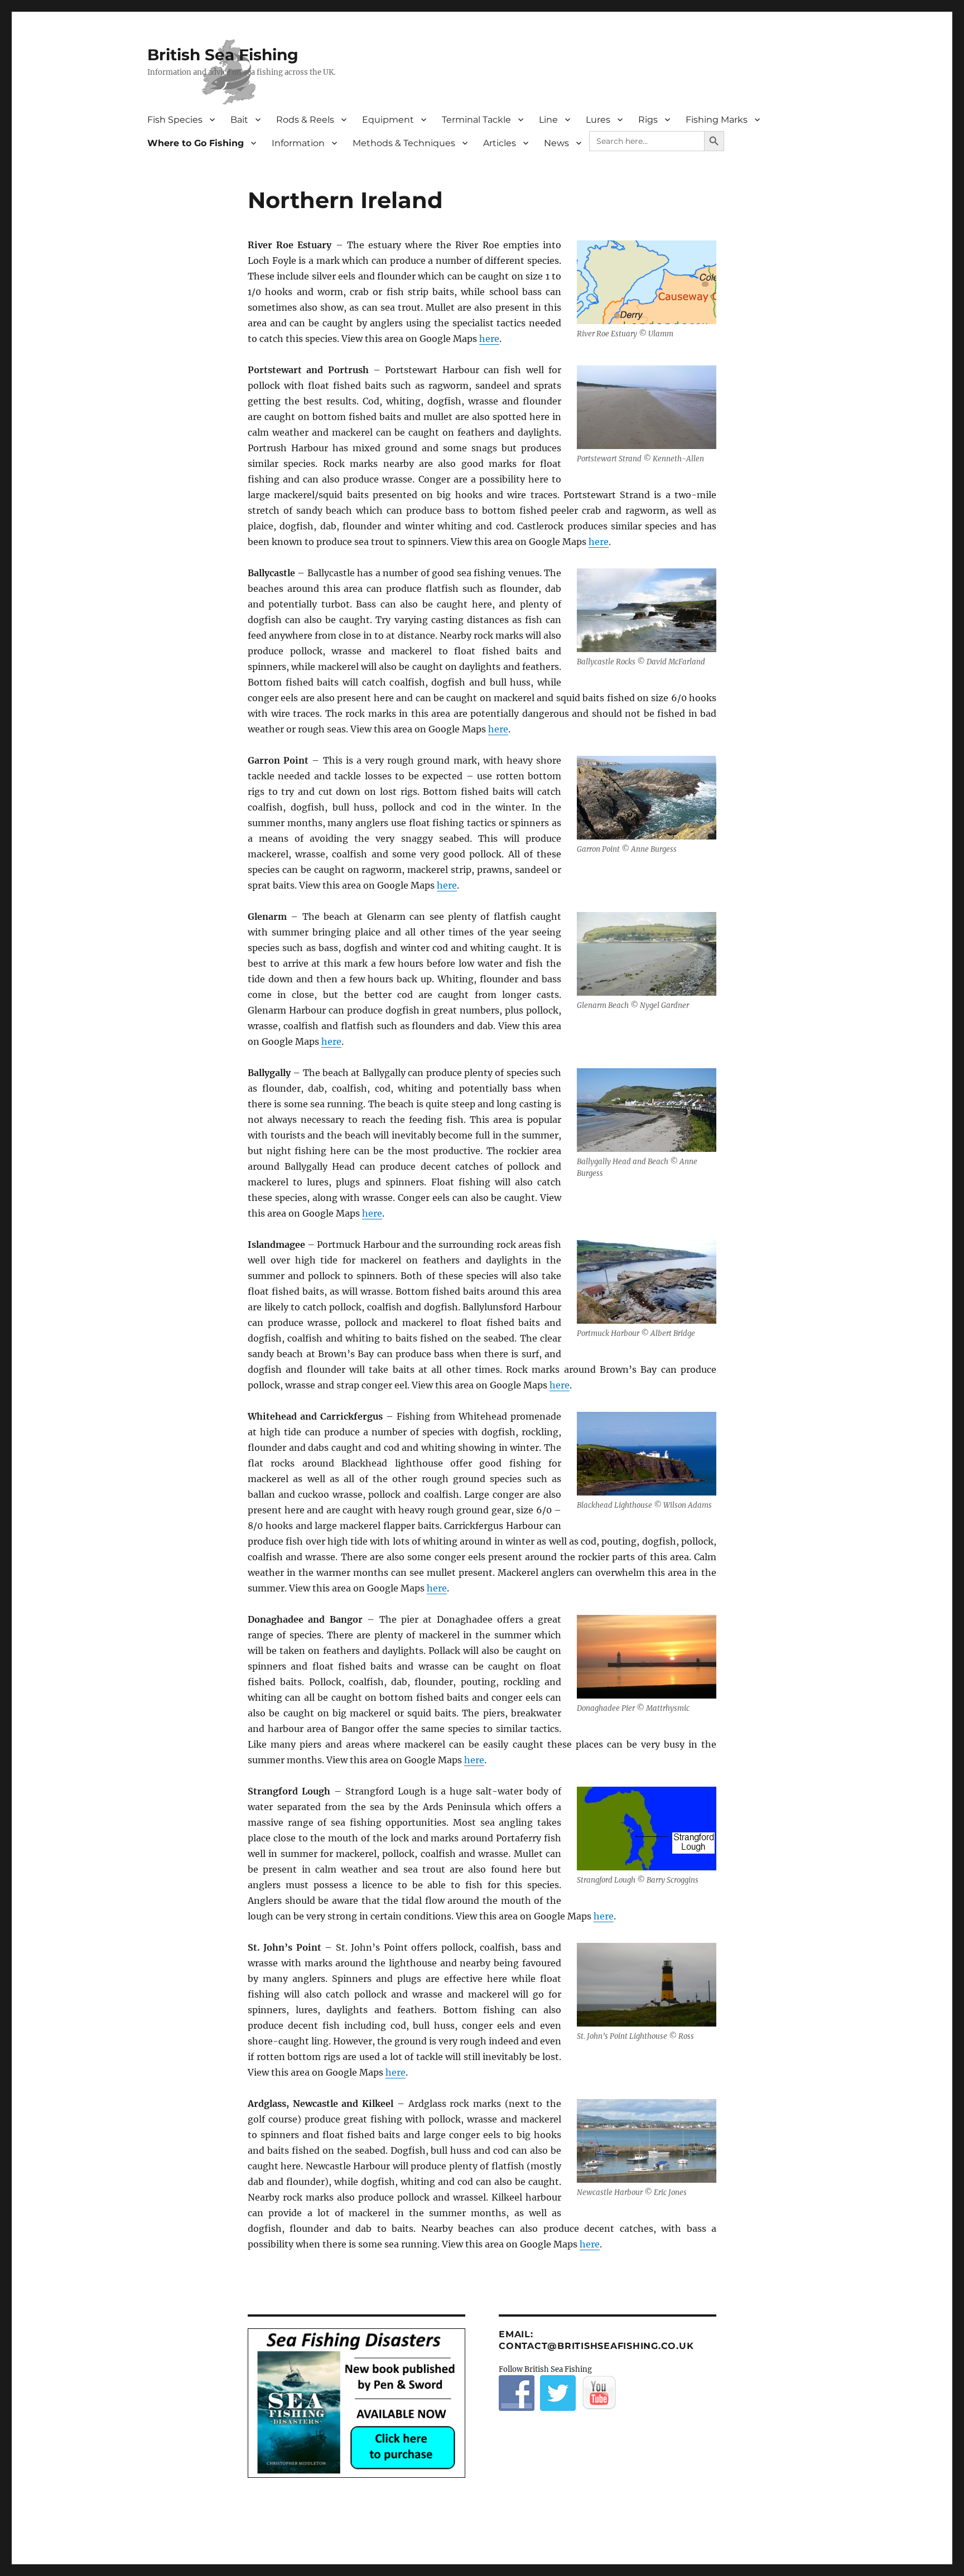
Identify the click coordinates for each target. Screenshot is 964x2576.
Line (548, 120)
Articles (500, 143)
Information (298, 143)
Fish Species (175, 120)
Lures (598, 120)
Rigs (648, 120)
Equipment (388, 120)
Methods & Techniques (404, 143)
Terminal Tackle (476, 120)
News (556, 143)
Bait (239, 120)
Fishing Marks (717, 120)
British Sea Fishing (223, 55)
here (489, 339)
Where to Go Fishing (196, 143)
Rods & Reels (305, 120)
